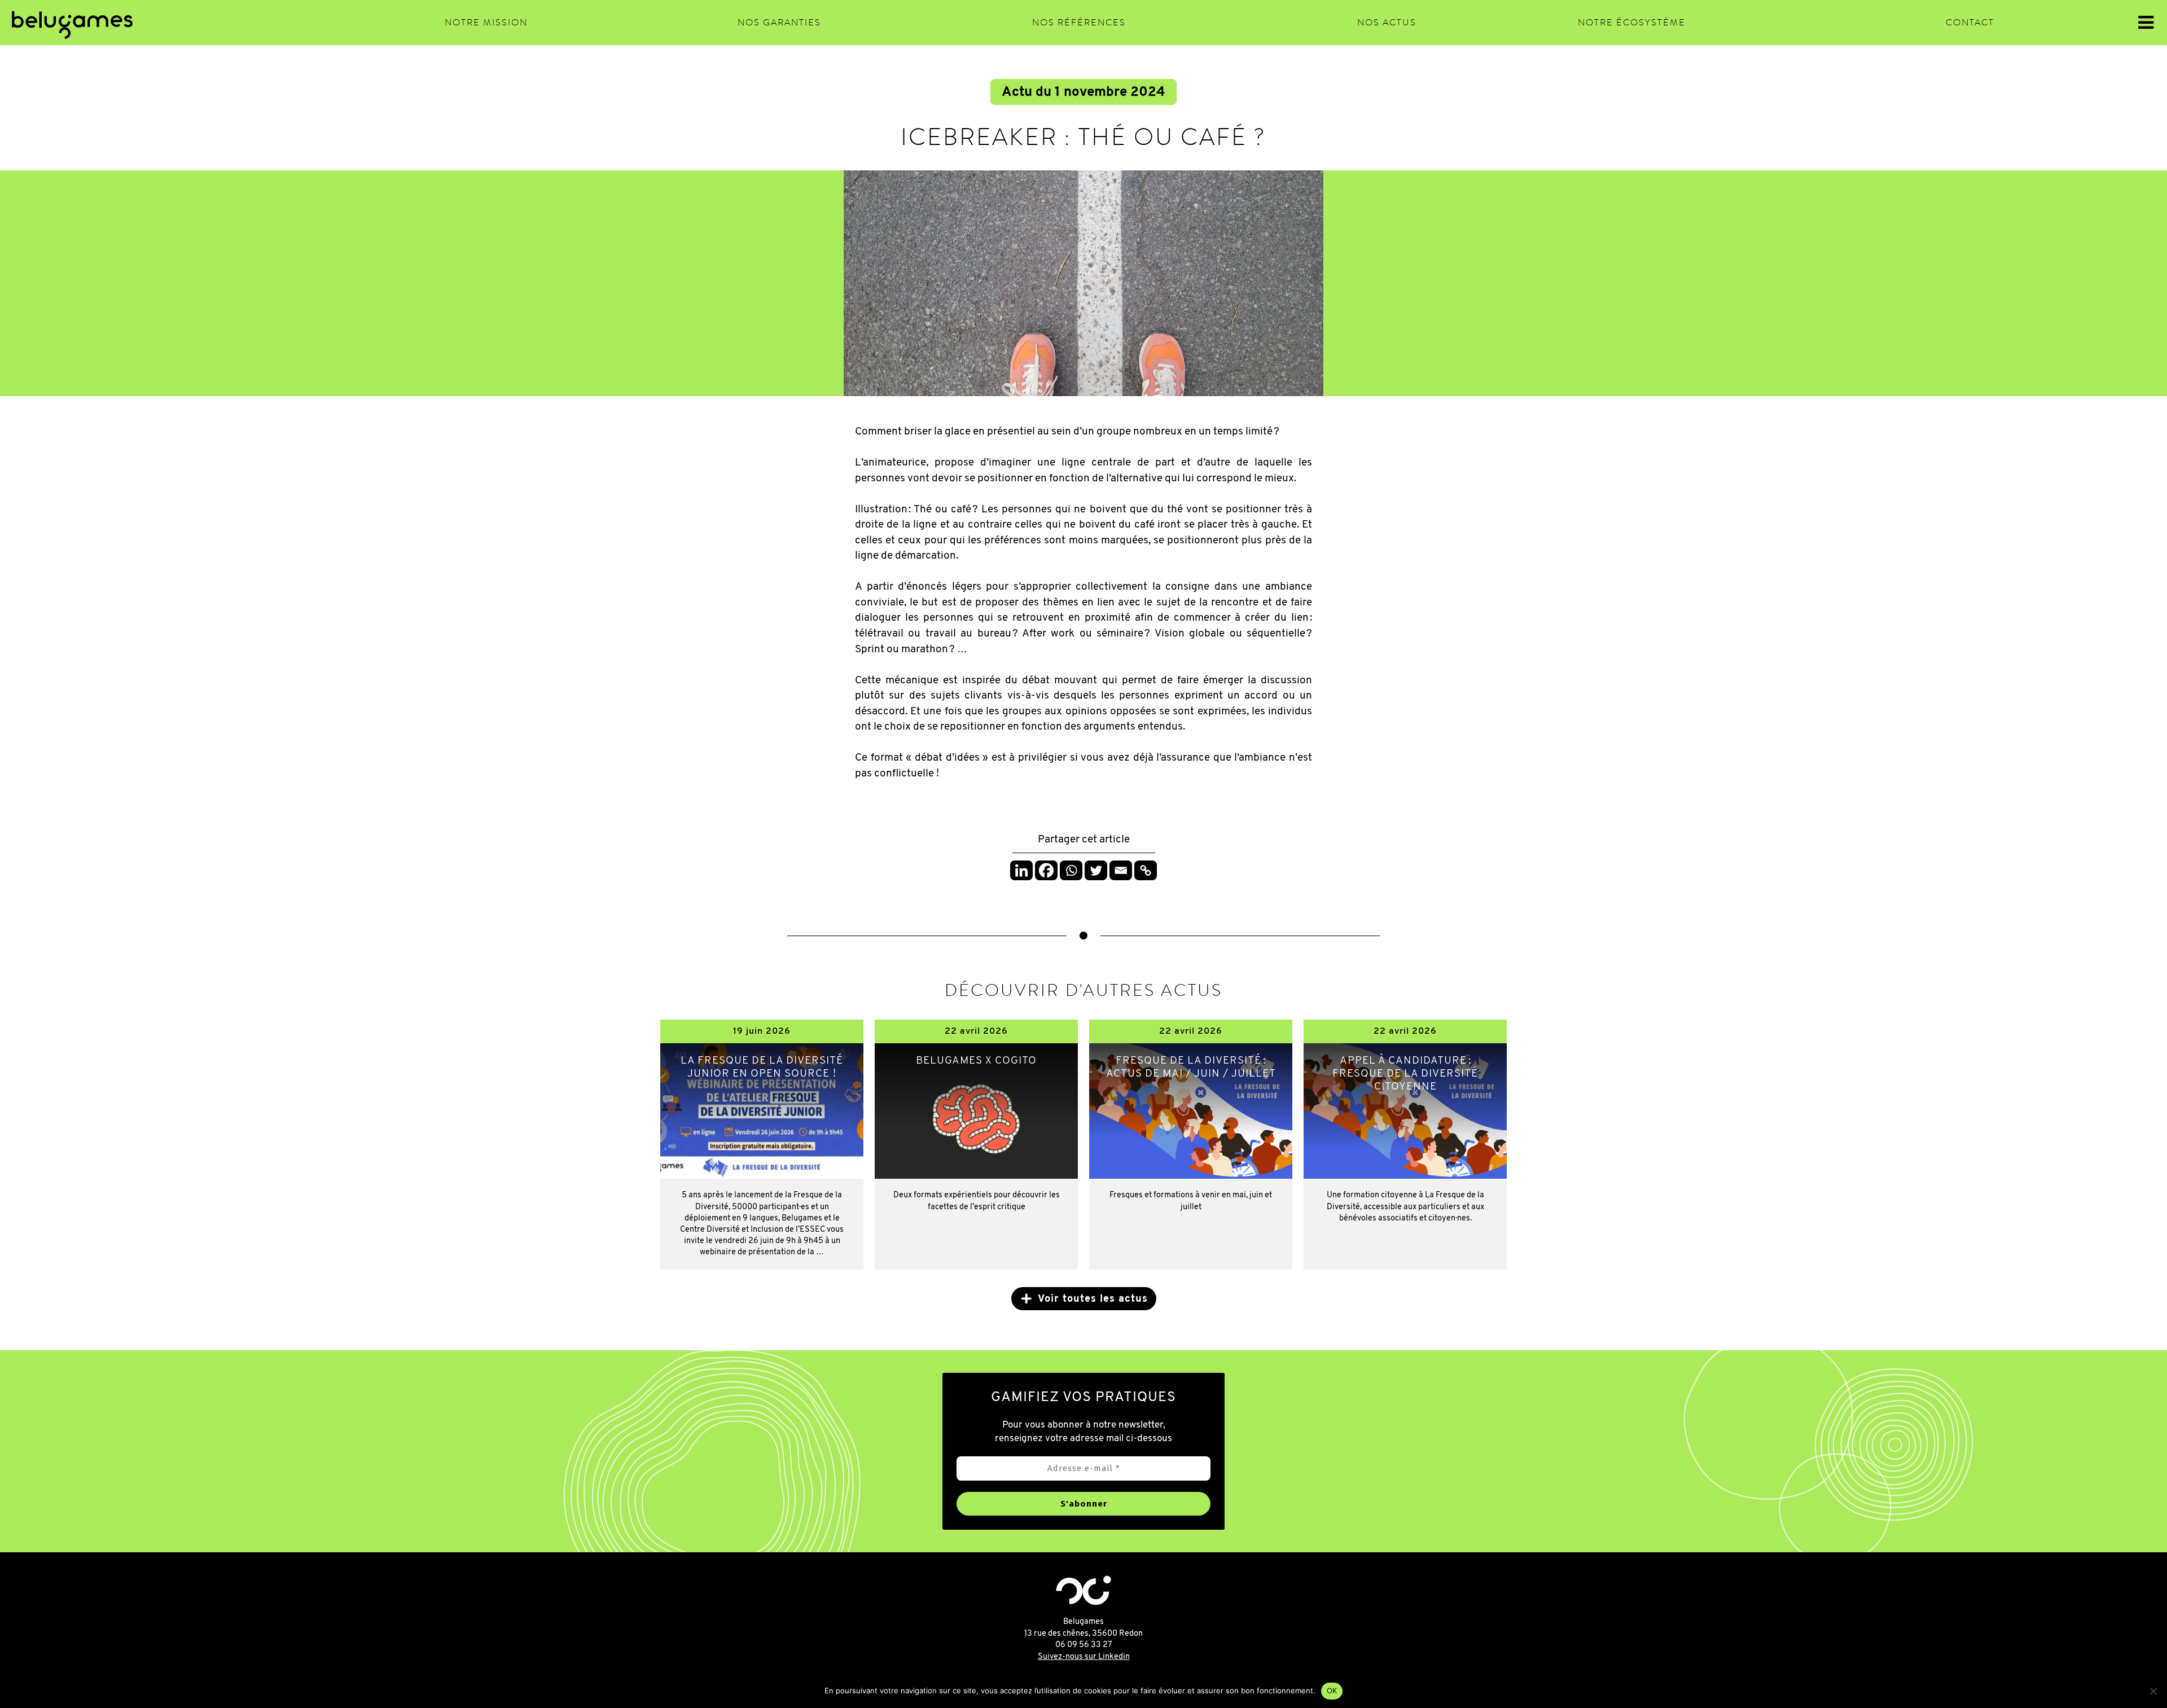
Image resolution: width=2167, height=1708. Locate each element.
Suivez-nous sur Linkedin (1084, 1657)
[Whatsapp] (1071, 870)
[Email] (1121, 870)
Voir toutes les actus (1093, 1299)
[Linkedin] (1021, 870)
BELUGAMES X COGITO (976, 1061)
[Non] (2153, 1691)
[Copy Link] (1146, 870)
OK (1332, 1691)
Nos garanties (779, 23)
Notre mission (486, 23)
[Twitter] (1096, 870)
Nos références (1079, 23)
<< (139, 23)
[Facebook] (1046, 870)
